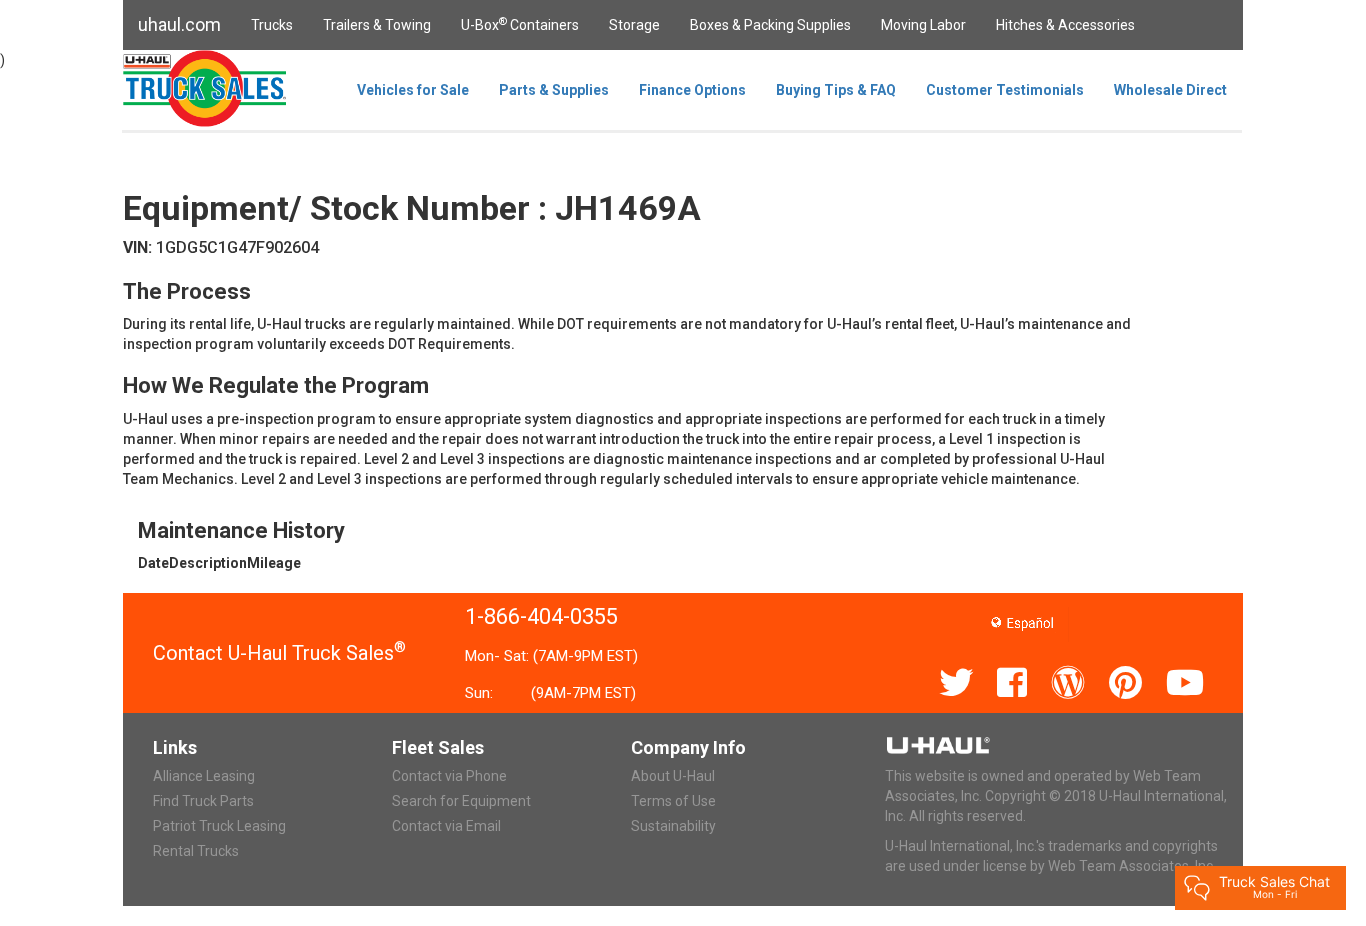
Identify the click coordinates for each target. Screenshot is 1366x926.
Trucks (272, 25)
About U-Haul (673, 776)
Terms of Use (673, 801)
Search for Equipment (461, 801)
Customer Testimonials (1005, 90)
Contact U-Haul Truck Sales (279, 653)
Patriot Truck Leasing (219, 826)
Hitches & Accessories (1065, 25)
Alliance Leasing (204, 776)
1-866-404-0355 (541, 616)
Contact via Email (446, 826)
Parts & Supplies (554, 90)
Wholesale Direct (1170, 90)
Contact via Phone (449, 776)
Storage (634, 25)
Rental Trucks (196, 851)
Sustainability (673, 826)
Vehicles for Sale (413, 90)
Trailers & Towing (377, 25)
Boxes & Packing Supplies (770, 25)
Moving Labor (923, 25)
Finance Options (692, 90)
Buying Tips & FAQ (836, 90)
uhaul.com (179, 24)
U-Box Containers (520, 24)
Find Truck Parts (203, 801)
